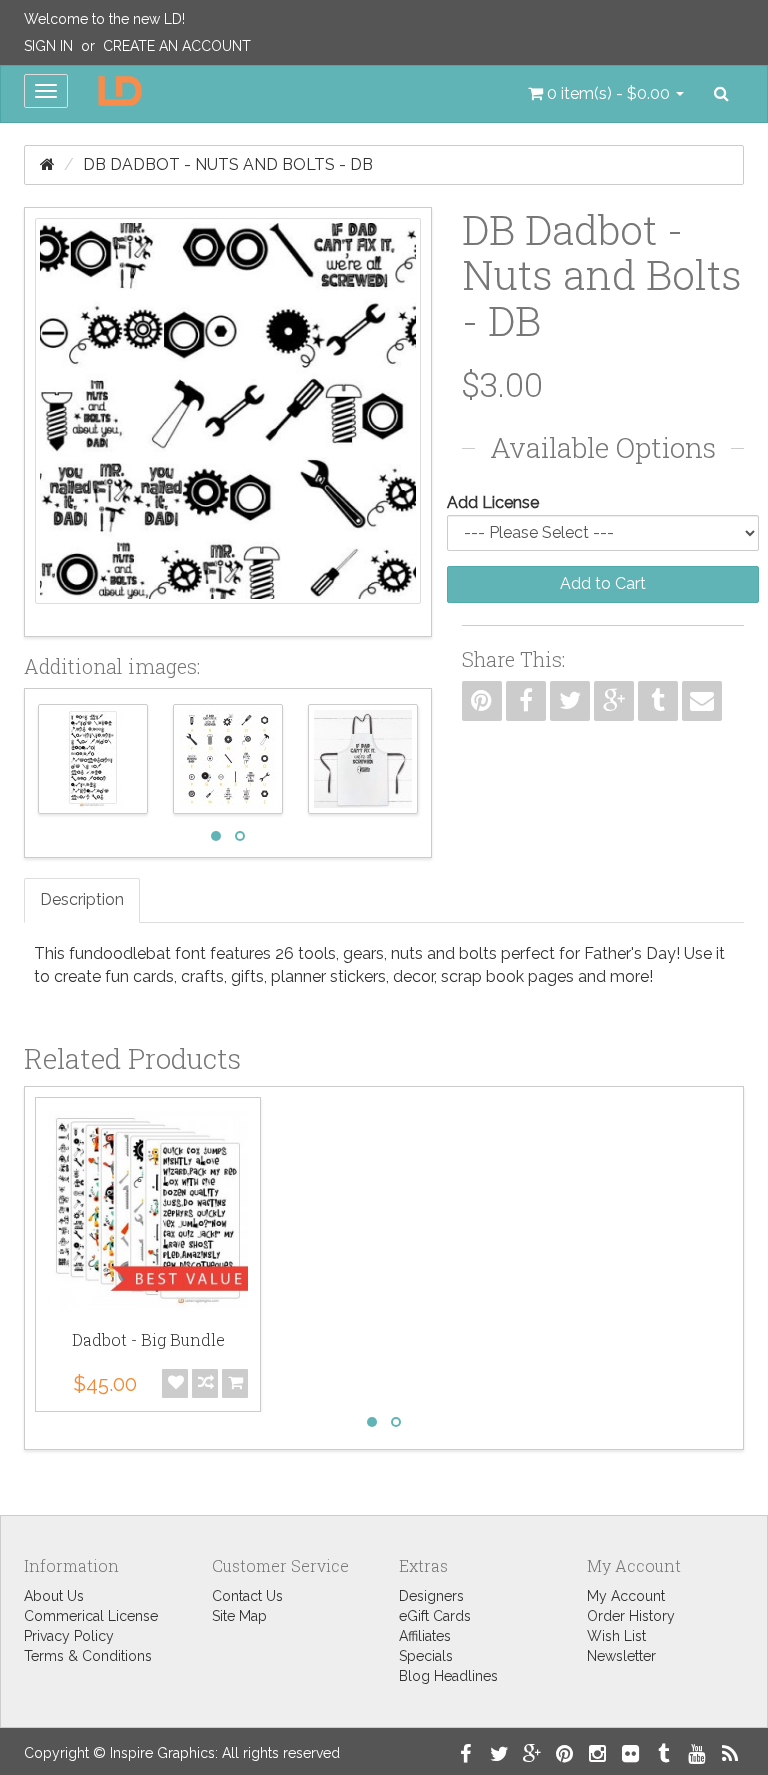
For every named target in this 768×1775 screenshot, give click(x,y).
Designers (431, 1596)
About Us (54, 1596)
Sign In (48, 46)
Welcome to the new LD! (104, 19)
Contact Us (247, 1596)
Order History (631, 1616)
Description (82, 899)
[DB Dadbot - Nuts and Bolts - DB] (228, 422)
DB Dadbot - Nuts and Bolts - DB (228, 164)
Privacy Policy (69, 1636)
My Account (626, 1596)
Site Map (239, 1616)
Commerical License (91, 1616)
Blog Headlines (448, 1676)
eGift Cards (435, 1616)
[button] (606, 94)
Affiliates (425, 1636)
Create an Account (177, 46)
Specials (426, 1656)
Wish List (616, 1636)
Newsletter (621, 1656)
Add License (493, 502)
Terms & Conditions (88, 1656)
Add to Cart (603, 583)
